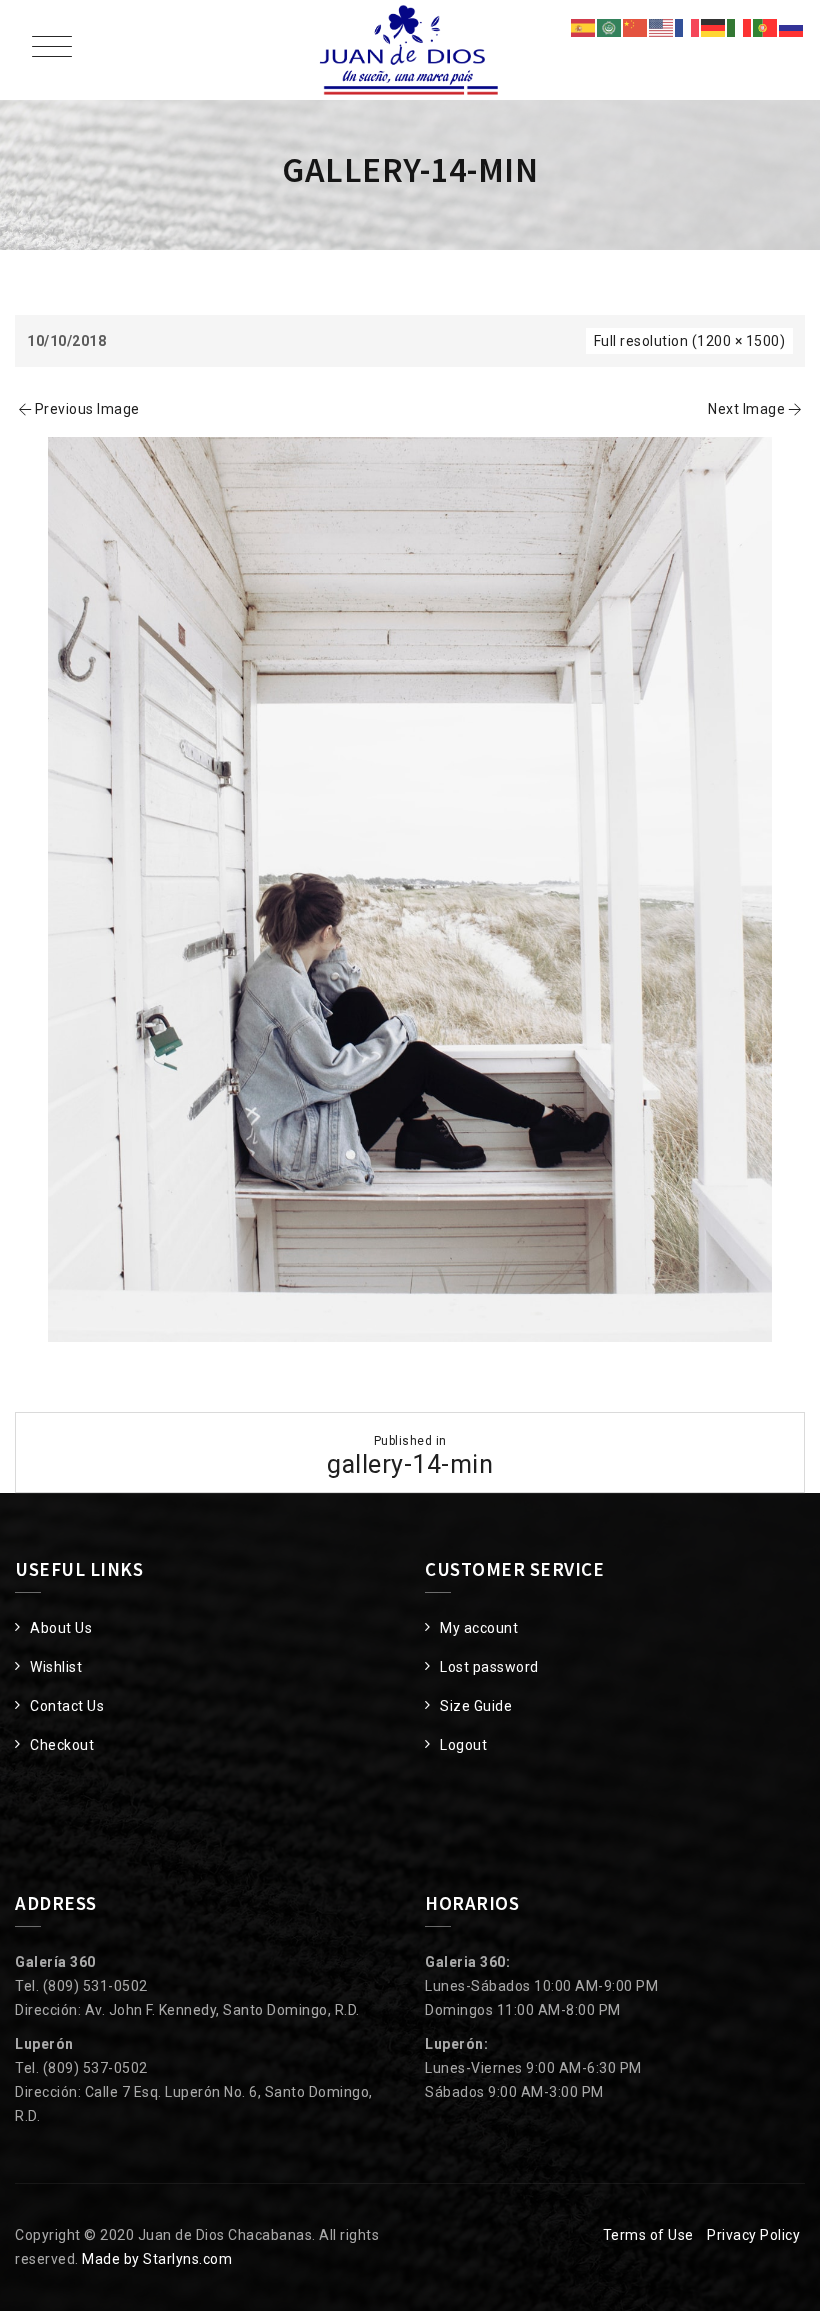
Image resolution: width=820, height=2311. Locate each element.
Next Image (746, 409)
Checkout (62, 1745)
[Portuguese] (766, 27)
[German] (714, 27)
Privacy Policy (753, 2235)
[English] (662, 27)
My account (479, 1628)
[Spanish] (584, 27)
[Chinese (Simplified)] (636, 27)
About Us (61, 1628)
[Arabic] (610, 27)
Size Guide (476, 1706)
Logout (463, 1745)
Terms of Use (648, 2235)
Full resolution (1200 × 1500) (690, 341)
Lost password (489, 1667)
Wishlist (56, 1667)
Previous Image (87, 409)
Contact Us (67, 1706)
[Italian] (740, 27)
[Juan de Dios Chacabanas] (410, 50)
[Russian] (792, 27)
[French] (688, 27)
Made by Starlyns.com (157, 2259)
